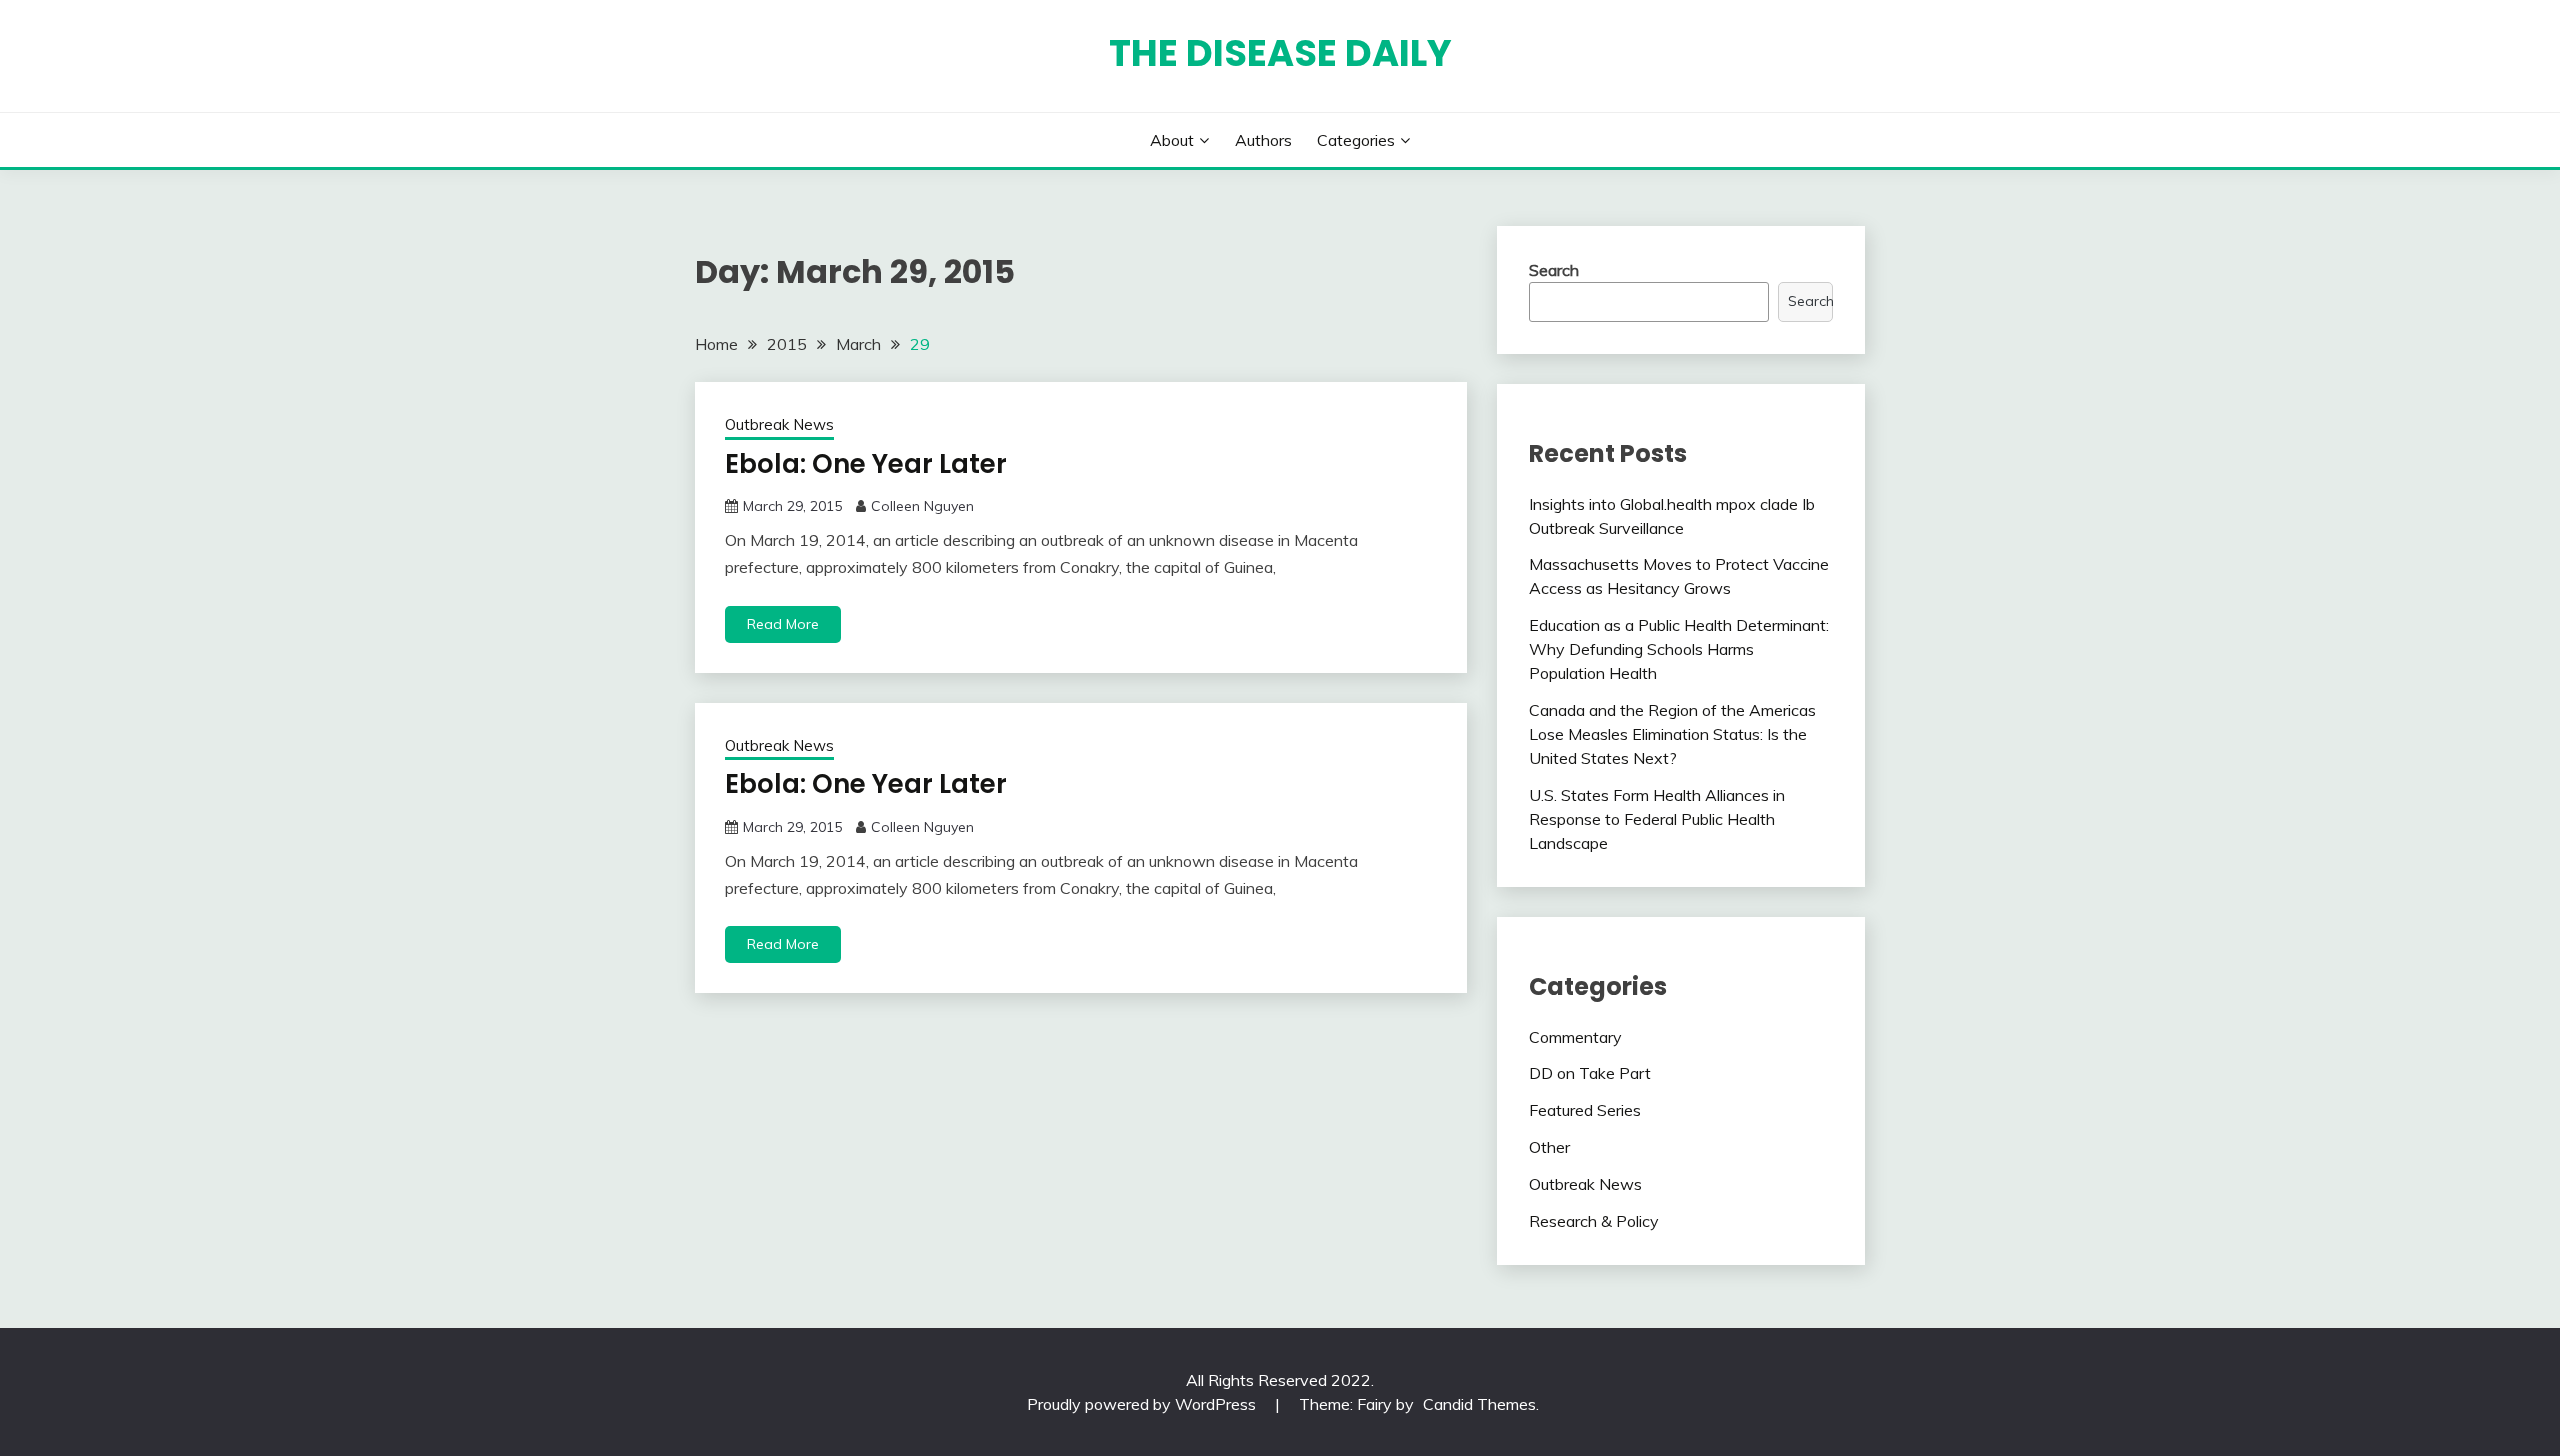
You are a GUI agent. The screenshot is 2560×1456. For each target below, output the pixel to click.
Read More (783, 624)
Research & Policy (1594, 1221)
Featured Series (1585, 1110)
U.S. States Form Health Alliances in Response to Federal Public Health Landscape (1657, 819)
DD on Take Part (1590, 1073)
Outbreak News (779, 424)
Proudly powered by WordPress (1143, 1404)
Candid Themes (1479, 1404)
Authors (1263, 140)
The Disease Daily (1280, 53)
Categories (1356, 140)
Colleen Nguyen (922, 506)
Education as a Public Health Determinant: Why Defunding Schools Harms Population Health (1679, 649)
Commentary (1575, 1037)
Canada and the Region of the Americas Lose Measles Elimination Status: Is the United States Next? (1672, 734)
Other (1549, 1147)
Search (1554, 270)
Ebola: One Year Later (866, 464)
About (1172, 140)
